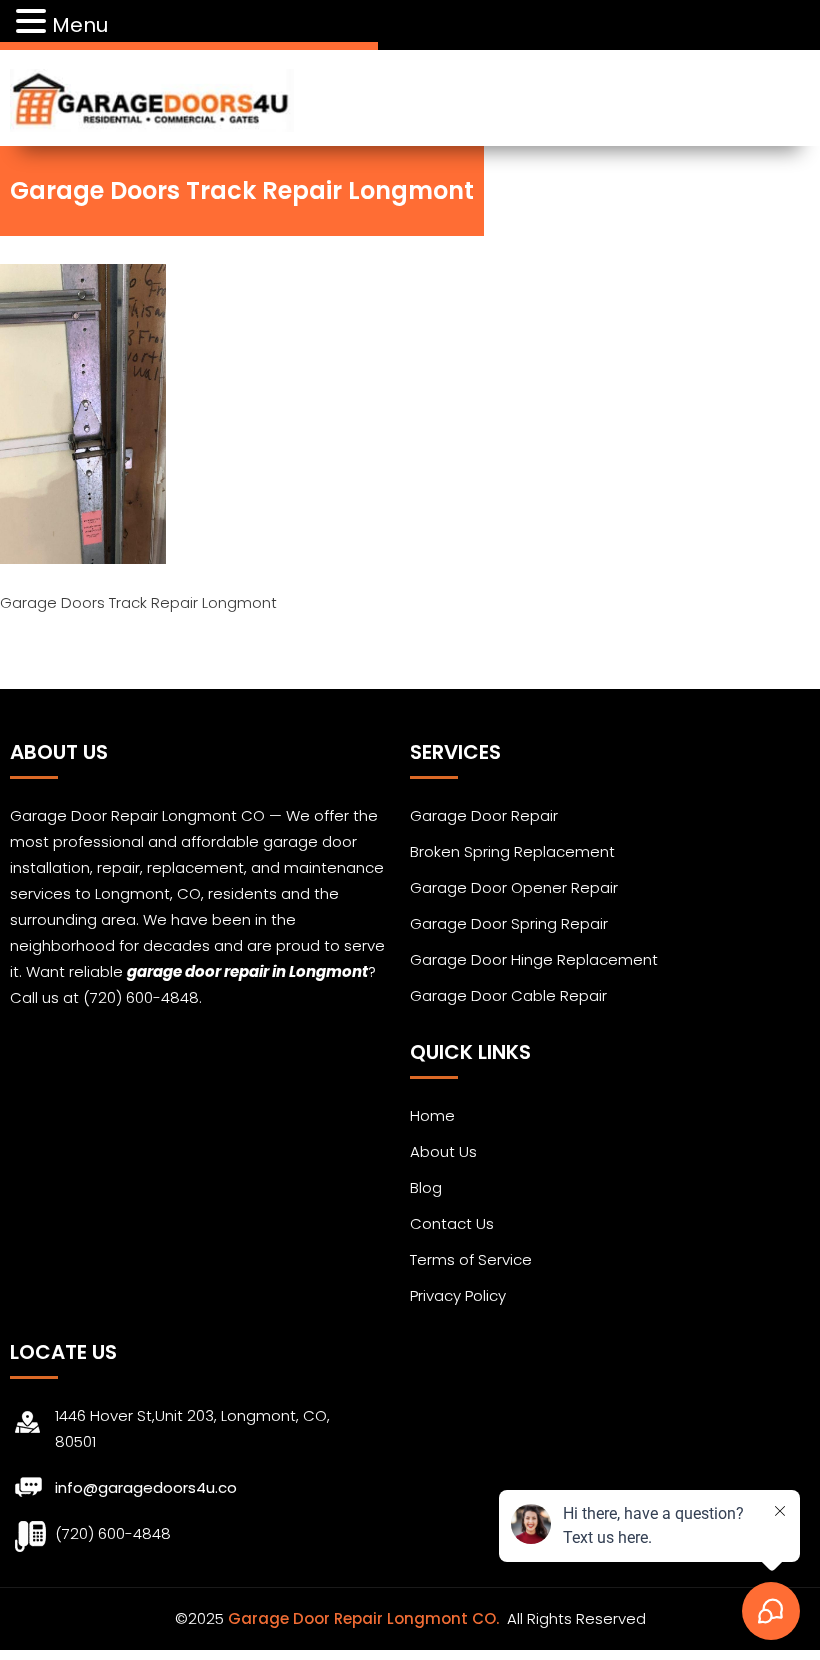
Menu (80, 25)
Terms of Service (471, 1259)
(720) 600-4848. (142, 997)
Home (432, 1115)
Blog (426, 1187)
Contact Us (452, 1223)
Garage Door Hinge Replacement (534, 959)
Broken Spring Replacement (512, 851)
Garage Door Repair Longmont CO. (365, 1618)
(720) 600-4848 (113, 1533)
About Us (443, 1151)
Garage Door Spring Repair (509, 923)
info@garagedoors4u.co (146, 1487)
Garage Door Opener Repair (514, 887)
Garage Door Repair (484, 815)
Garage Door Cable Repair (508, 995)
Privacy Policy (458, 1295)
